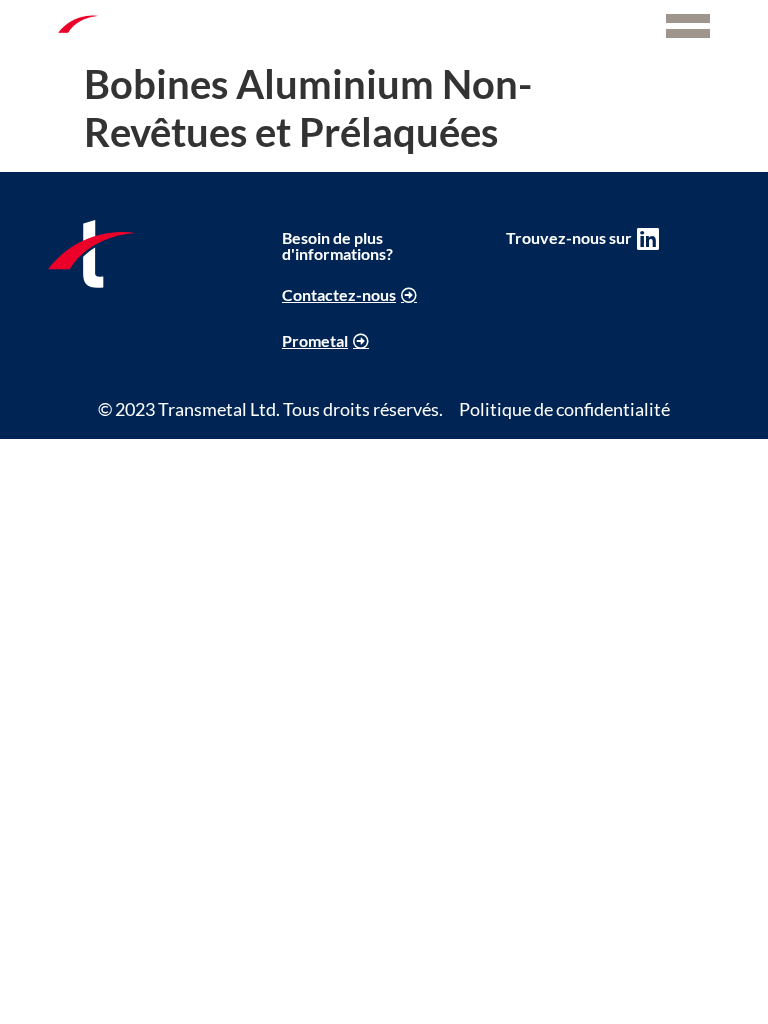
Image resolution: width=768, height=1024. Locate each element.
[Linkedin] (648, 238)
